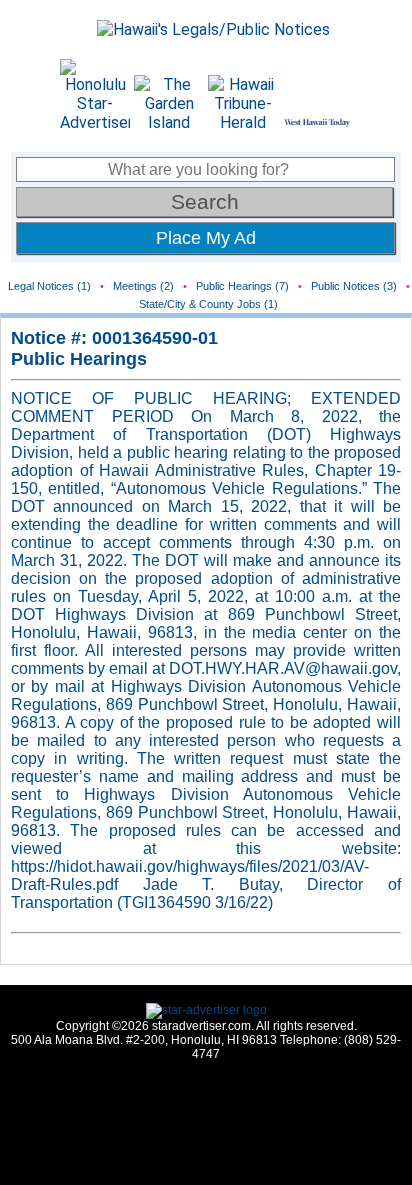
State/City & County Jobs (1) (208, 304)
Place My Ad (206, 238)
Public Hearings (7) (242, 286)
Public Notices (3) (354, 286)
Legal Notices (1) (49, 286)
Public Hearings (79, 359)
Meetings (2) (143, 286)
